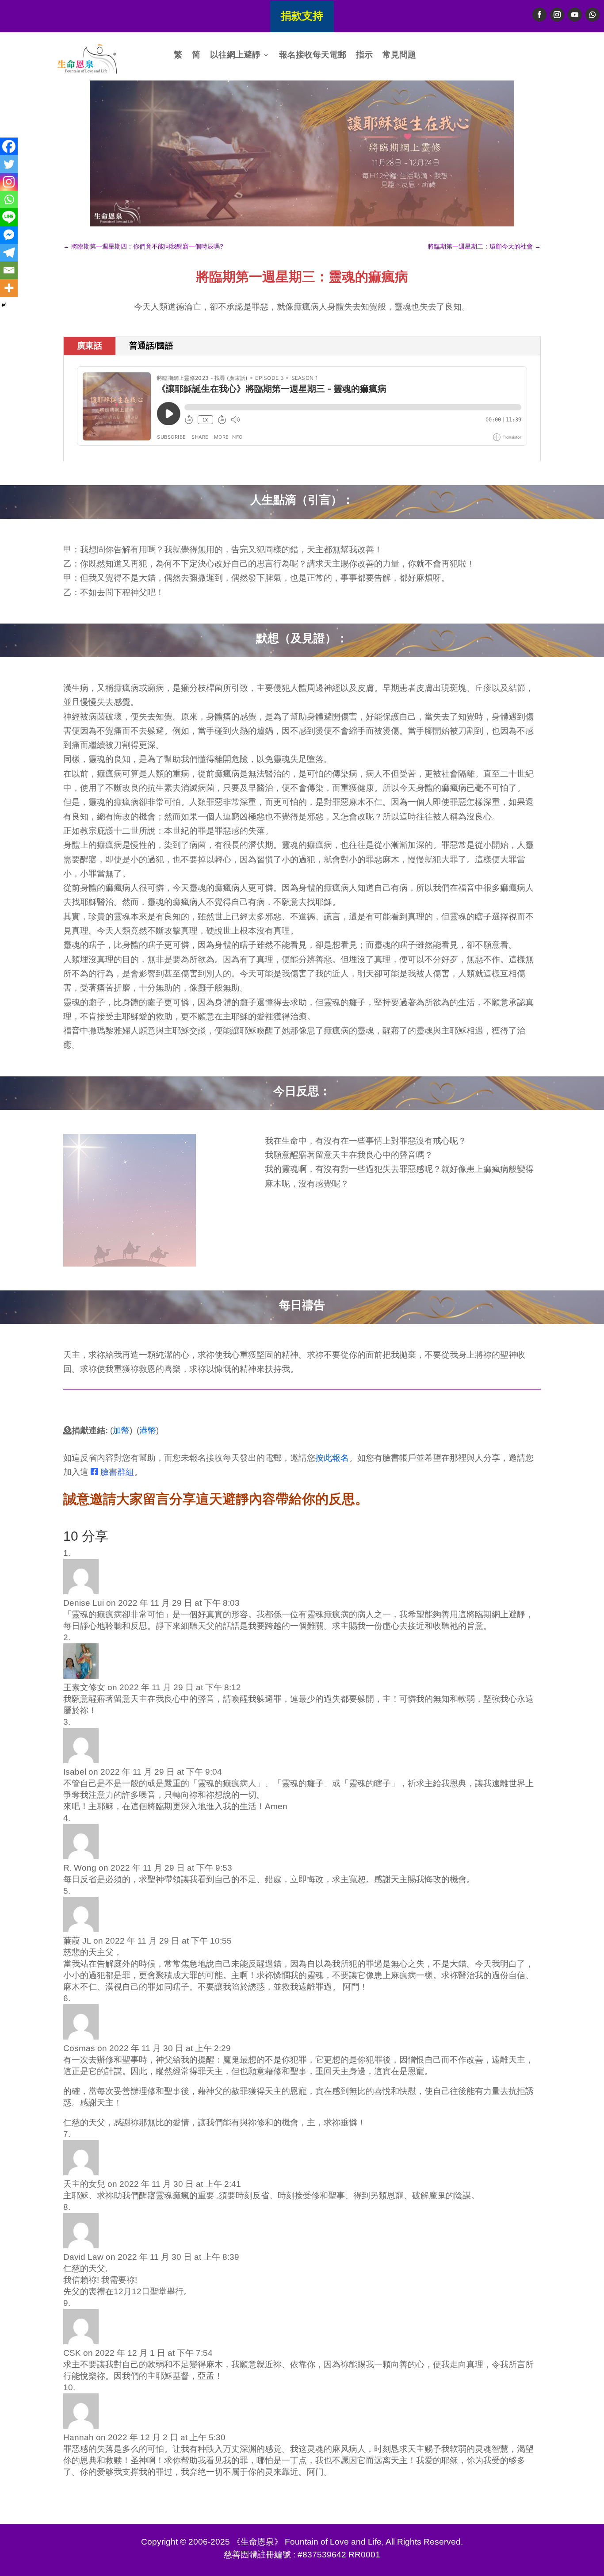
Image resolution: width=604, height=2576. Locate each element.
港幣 (148, 1430)
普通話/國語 (151, 346)
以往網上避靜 (235, 56)
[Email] (9, 270)
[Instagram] (9, 182)
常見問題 (399, 56)
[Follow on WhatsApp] (593, 15)
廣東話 (90, 346)
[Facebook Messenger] (9, 235)
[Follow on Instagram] (557, 15)
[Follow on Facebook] (539, 15)
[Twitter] (9, 164)
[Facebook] (9, 146)
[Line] (9, 217)
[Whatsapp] (9, 199)
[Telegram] (9, 253)
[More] (9, 288)
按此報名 (332, 1458)
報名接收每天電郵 (313, 56)
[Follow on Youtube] (575, 15)
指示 (364, 56)
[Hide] (4, 305)
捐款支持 (302, 16)
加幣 (121, 1430)
